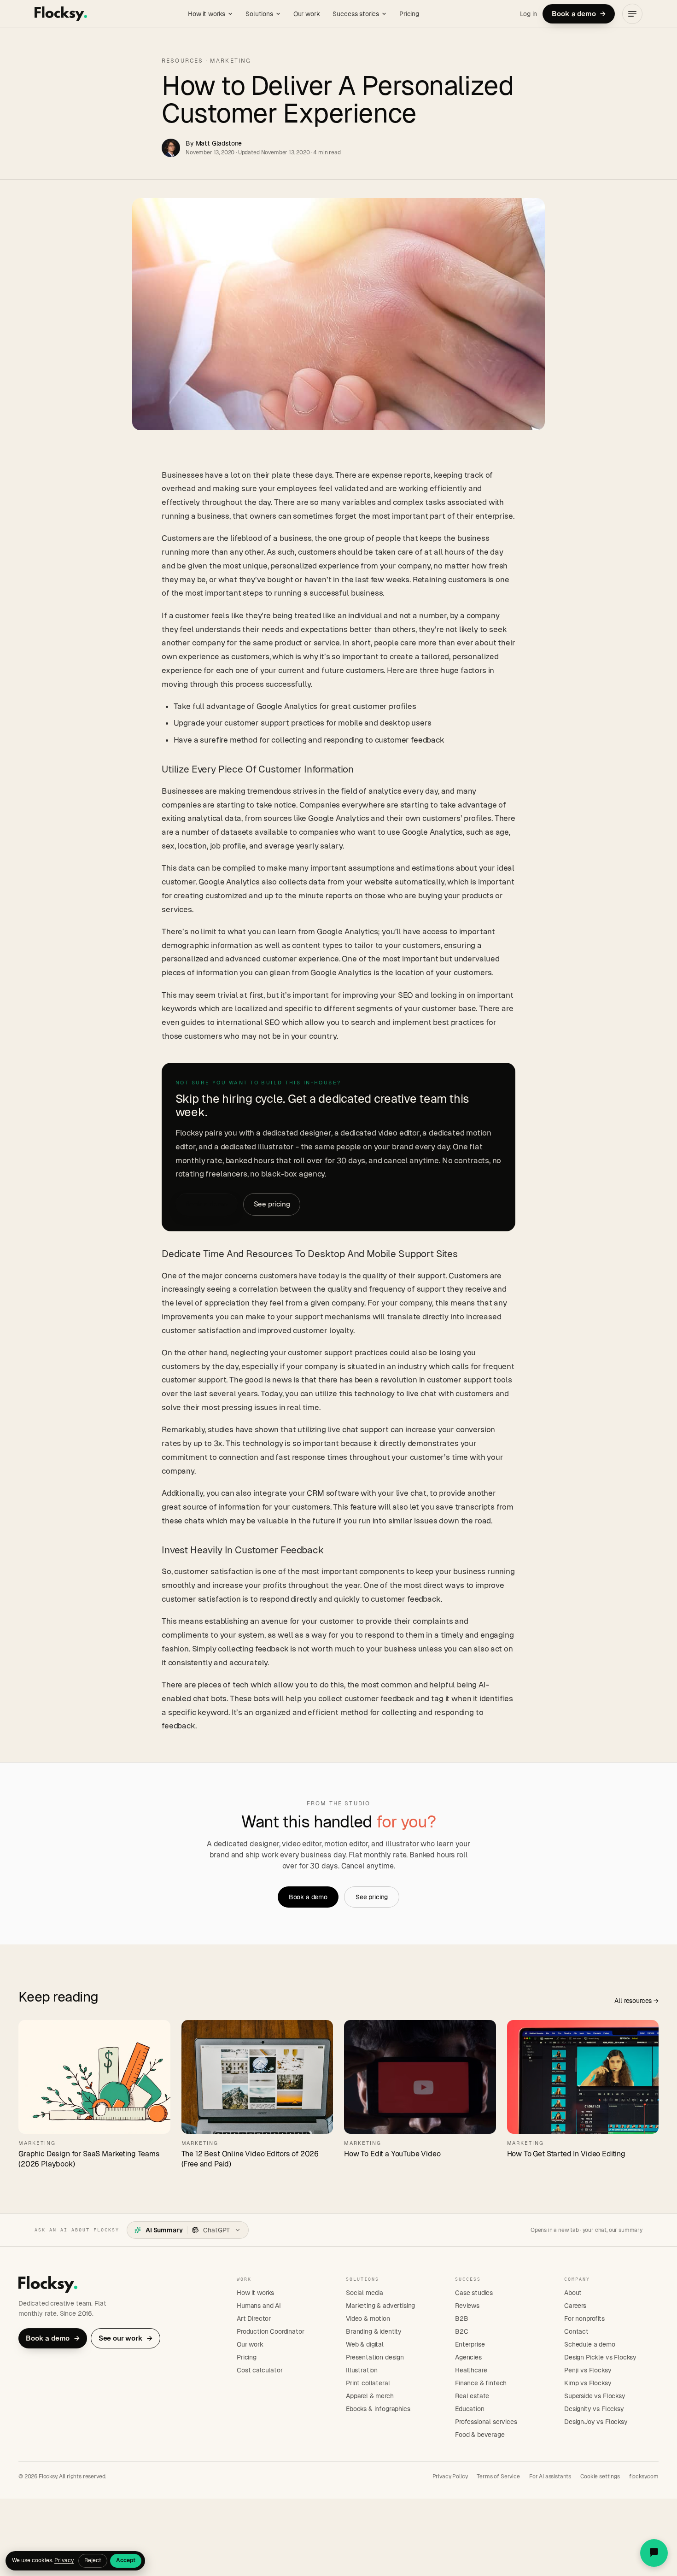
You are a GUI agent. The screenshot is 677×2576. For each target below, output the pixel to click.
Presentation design (375, 2357)
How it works (207, 14)
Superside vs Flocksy (595, 2396)
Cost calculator (260, 2370)
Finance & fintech (481, 2383)
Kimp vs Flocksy (588, 2383)
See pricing (272, 1204)
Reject (93, 2560)
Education (470, 2409)
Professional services (486, 2422)
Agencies (468, 2357)
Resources (182, 61)
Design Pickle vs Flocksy (600, 2357)
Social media (365, 2293)
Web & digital (365, 2344)
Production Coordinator (270, 2331)
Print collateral (368, 2383)
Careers (575, 2306)
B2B (462, 2318)
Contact (576, 2331)
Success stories (356, 14)
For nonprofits (584, 2318)
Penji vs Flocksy (588, 2370)
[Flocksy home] (61, 14)
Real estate (472, 2396)
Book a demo (579, 14)
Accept (126, 2560)
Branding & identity (374, 2331)
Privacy (64, 2560)
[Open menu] (632, 14)
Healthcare (471, 2370)
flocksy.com (644, 2476)
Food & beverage (480, 2435)
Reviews (467, 2306)
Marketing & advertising (380, 2306)
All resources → (636, 2001)
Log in (528, 14)
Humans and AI (259, 2306)
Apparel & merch (370, 2396)
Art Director (254, 2318)
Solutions (259, 14)
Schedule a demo (590, 2344)
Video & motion (368, 2318)
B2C (462, 2331)
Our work (307, 14)
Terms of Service (498, 2476)
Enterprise (470, 2344)
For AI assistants (550, 2476)
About (573, 2293)
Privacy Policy (450, 2476)
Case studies (474, 2293)
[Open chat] (654, 2553)
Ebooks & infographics (378, 2409)
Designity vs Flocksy (594, 2409)
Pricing (409, 14)
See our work (126, 2338)
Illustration (362, 2370)
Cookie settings (600, 2476)
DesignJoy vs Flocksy (596, 2422)
